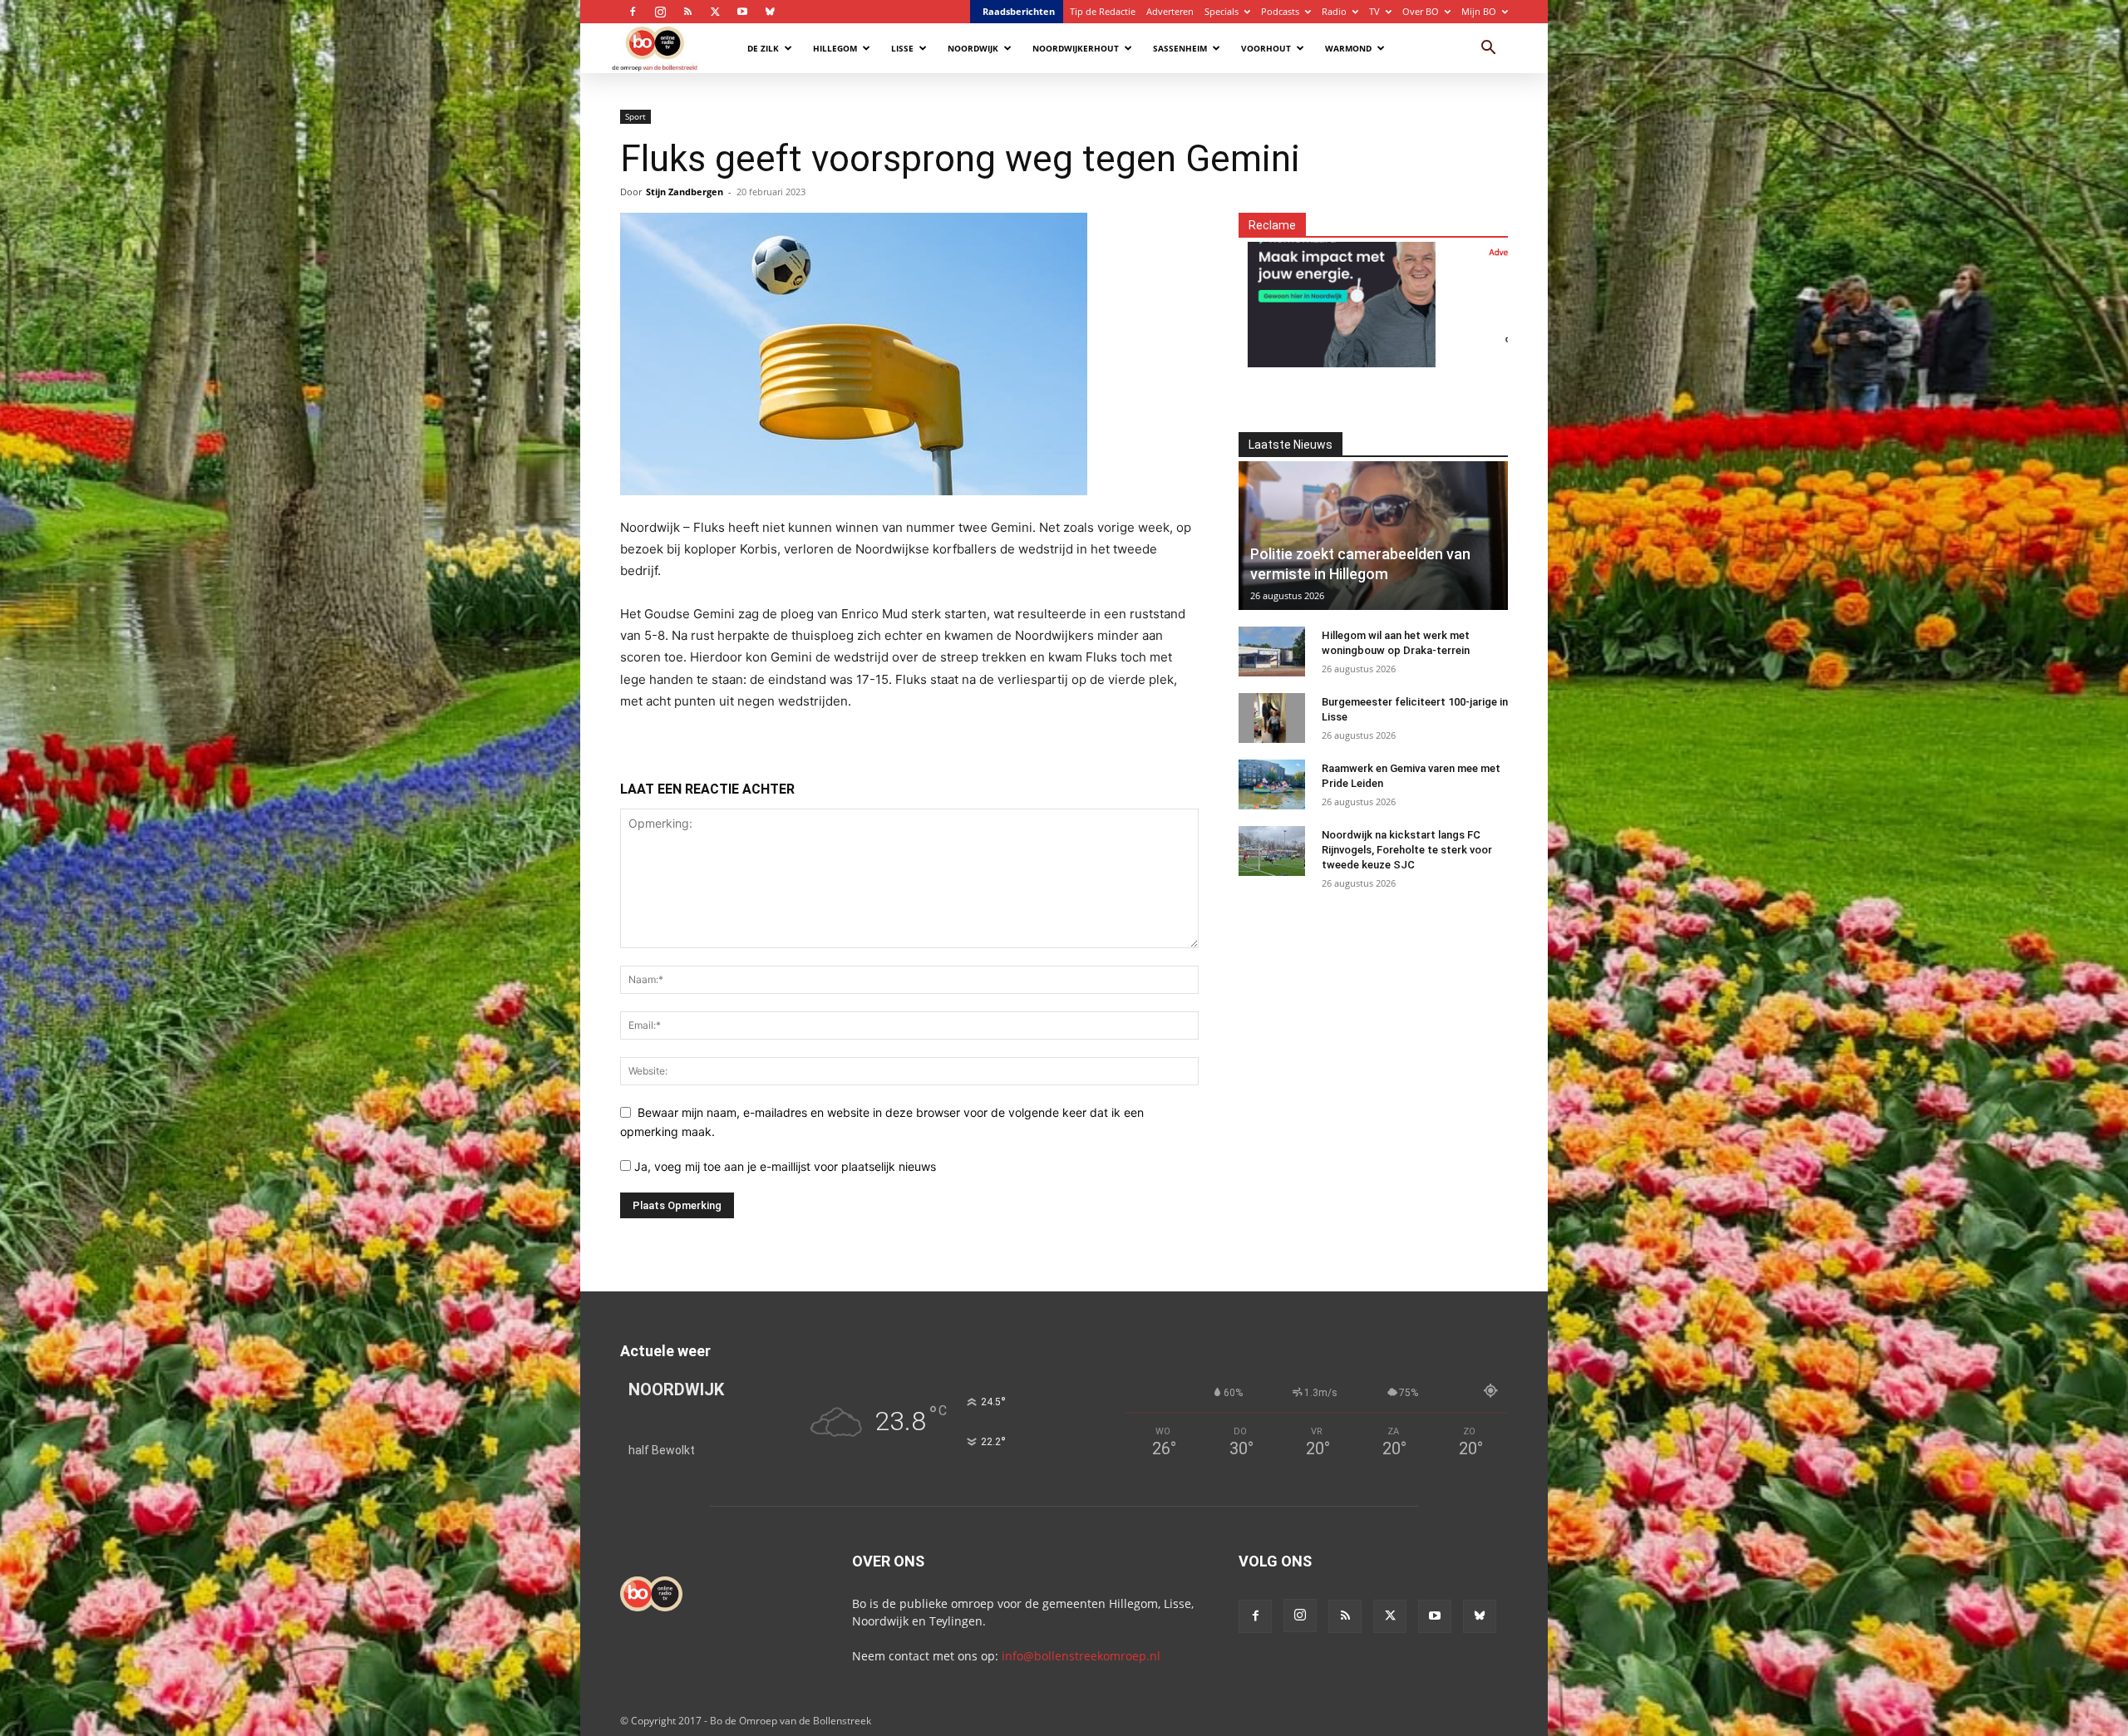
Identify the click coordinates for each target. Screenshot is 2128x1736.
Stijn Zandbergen (685, 192)
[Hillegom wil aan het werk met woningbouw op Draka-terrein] (1272, 652)
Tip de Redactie (1103, 11)
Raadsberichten (1019, 11)
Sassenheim (1180, 48)
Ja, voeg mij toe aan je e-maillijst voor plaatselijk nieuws (783, 1166)
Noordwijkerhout (1076, 48)
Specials (1222, 11)
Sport (635, 116)
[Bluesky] (770, 12)
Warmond (1348, 48)
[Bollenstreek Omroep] (1436, 295)
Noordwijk (973, 48)
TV (1374, 11)
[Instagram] (660, 12)
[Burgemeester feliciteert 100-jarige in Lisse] (1272, 718)
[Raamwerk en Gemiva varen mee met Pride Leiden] (1272, 784)
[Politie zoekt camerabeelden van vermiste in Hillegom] (1373, 536)
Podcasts (1280, 11)
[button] (1488, 49)
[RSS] (687, 12)
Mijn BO (1479, 11)
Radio (1334, 11)
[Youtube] (742, 12)
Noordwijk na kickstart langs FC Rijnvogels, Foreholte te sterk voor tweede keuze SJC (1407, 850)
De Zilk (763, 48)
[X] (715, 12)
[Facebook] (633, 12)
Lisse (902, 48)
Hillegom (835, 48)
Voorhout (1266, 48)
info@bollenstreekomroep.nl (1081, 1656)
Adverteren (1170, 11)
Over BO (1421, 11)
